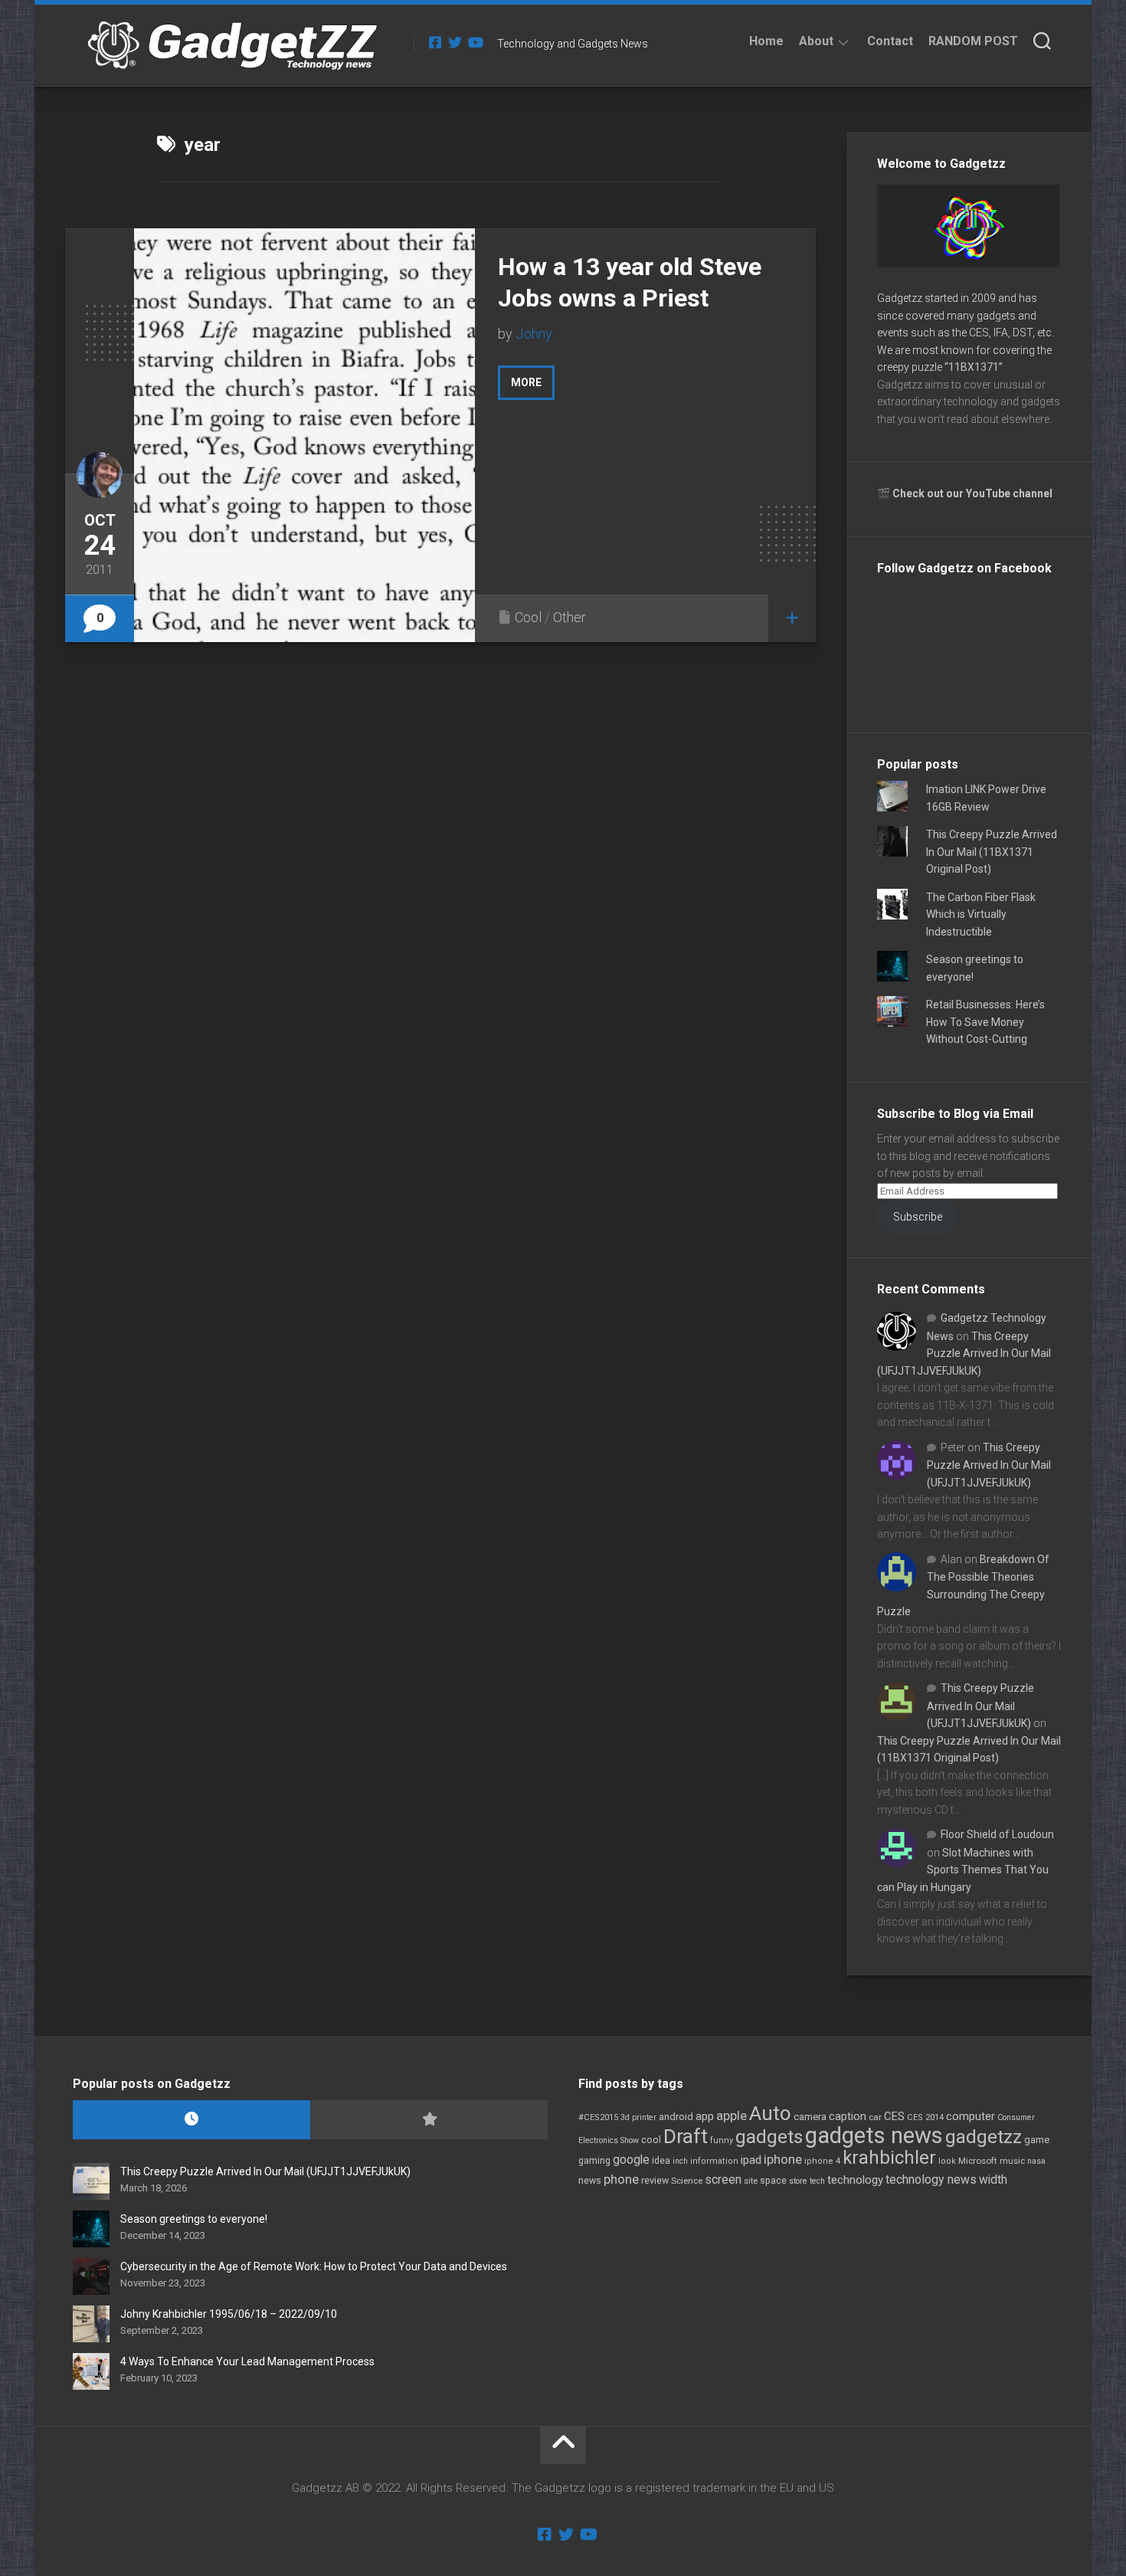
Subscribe (918, 1217)
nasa (1036, 2161)
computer (971, 2116)
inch (680, 2161)
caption (848, 2117)
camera (810, 2117)
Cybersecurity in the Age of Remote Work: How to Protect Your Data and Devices (314, 2266)
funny (722, 2140)
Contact (890, 41)
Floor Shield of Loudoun (997, 1834)
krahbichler (889, 2158)
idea (661, 2161)
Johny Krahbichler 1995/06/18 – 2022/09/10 (229, 2314)
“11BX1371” (974, 367)
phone (621, 2179)
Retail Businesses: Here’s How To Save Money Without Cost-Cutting (985, 1022)
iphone (783, 2159)
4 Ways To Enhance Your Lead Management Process (247, 2361)
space (773, 2180)
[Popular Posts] (429, 2120)
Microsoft (978, 2161)
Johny (534, 334)
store (798, 2181)
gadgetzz (984, 2137)
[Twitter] (455, 42)
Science (687, 2181)
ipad (751, 2160)
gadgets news (874, 2135)
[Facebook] (435, 42)
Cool (528, 617)
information (714, 2161)
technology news (931, 2179)
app (705, 2116)
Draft (686, 2136)
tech (817, 2181)
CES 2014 (925, 2117)
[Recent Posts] (191, 2120)
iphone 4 (822, 2161)
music (1012, 2161)
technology (855, 2180)
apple (732, 2116)
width (993, 2179)
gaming (594, 2161)
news (590, 2181)
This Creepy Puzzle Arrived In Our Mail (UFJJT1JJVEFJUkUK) (964, 1354)
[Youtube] (475, 42)
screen (723, 2179)
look (947, 2161)
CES (894, 2116)
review (655, 2180)
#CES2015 (598, 2117)
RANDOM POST (973, 41)
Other (570, 617)
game (1037, 2140)
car (875, 2117)
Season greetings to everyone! (194, 2219)
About (816, 41)
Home (766, 41)
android (676, 2117)
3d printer (638, 2117)
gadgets (769, 2137)
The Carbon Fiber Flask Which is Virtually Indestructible (981, 914)
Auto (770, 2113)
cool (651, 2140)
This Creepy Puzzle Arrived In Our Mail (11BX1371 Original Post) (992, 852)
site (751, 2181)
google (631, 2160)
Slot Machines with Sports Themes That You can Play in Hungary (963, 1870)
